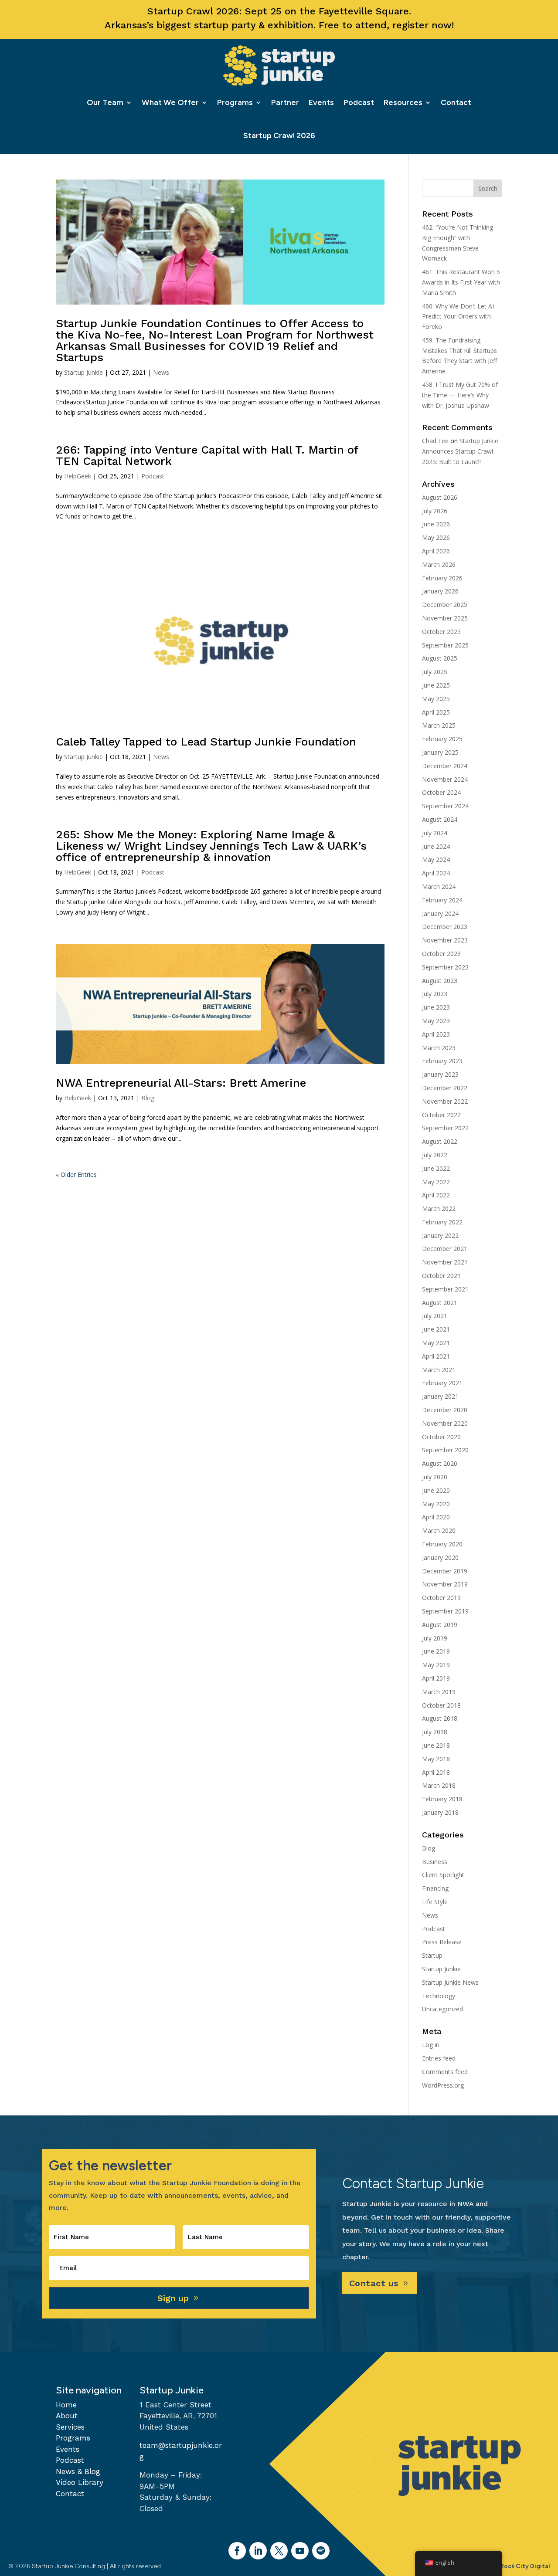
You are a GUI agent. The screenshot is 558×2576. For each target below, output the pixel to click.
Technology (439, 1996)
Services (70, 2427)
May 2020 (436, 1504)
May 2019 (436, 1665)
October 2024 (441, 792)
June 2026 (436, 524)
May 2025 (436, 699)
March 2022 (439, 1208)
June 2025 (436, 685)
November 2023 (445, 940)
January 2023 (440, 1074)
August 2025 (440, 658)
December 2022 (445, 1088)
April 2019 (436, 1678)
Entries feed (439, 2058)
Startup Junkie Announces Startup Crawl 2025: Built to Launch (460, 451)
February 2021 (442, 1383)
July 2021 (435, 1316)
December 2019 (445, 1571)
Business (435, 1862)
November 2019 (445, 1584)
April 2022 (436, 1195)
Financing (435, 1888)
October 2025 (441, 632)
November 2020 (445, 1423)
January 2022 (440, 1235)
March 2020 (439, 1530)
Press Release (442, 1942)
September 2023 (445, 967)
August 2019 (440, 1625)
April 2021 (436, 1356)
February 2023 (442, 1061)
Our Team (105, 102)
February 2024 (442, 900)
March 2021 (439, 1370)
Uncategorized (442, 2009)
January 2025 (440, 752)
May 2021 (436, 1343)
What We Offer (170, 102)
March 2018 (439, 1785)
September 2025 (445, 645)
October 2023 (441, 954)
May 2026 (436, 537)
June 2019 (436, 1651)
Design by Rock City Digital (510, 2566)
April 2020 (436, 1517)
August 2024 (440, 819)
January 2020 (440, 1557)
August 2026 (440, 497)
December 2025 (445, 605)
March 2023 (439, 1048)
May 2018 (436, 1759)
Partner (285, 102)
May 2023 (436, 1021)
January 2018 (440, 1812)
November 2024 (445, 779)
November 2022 (445, 1101)
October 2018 (441, 1705)
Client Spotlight (443, 1875)
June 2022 (436, 1168)
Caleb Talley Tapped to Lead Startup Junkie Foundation (206, 742)
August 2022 (440, 1141)
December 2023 (445, 927)
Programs (235, 102)
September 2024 (445, 806)
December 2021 (445, 1249)
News (161, 372)
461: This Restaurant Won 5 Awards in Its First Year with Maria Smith (461, 282)
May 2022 (436, 1182)
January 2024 (440, 913)
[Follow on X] (279, 2551)
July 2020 (435, 1477)
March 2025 (439, 725)
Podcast (359, 102)
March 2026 (439, 564)
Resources (403, 102)
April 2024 (436, 873)
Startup (432, 1955)
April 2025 (436, 712)
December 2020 (445, 1410)
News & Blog (78, 2471)
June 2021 (436, 1329)
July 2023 (435, 994)
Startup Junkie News (450, 1982)
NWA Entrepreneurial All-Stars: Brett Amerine (181, 1083)
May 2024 (436, 859)
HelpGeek (78, 476)
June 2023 (436, 1007)
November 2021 (445, 1262)
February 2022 (442, 1222)
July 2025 (435, 672)
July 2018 (435, 1732)
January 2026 (440, 591)
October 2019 (441, 1598)
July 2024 (435, 833)
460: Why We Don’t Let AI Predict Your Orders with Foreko (458, 317)
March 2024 (439, 886)
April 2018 (436, 1772)
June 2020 (436, 1490)
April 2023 (436, 1034)
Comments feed (445, 2072)
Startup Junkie (83, 372)
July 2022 (435, 1155)
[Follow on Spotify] (321, 2551)
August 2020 (440, 1463)
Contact (456, 102)
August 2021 (440, 1303)
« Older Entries (76, 1174)
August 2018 (440, 1718)
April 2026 (436, 551)
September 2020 (445, 1450)
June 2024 (436, 846)
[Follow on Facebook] (237, 2551)
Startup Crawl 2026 (279, 136)
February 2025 (442, 739)
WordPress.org (443, 2085)
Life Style (435, 1902)
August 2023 (440, 981)
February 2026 (442, 578)
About (67, 2416)
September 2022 (445, 1128)
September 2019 (445, 1611)
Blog (148, 1098)
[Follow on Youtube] (300, 2551)
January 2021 (440, 1396)
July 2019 (435, 1638)
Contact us (374, 2283)
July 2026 (435, 511)
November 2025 (445, 618)
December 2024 (445, 766)
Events (321, 102)
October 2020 (441, 1437)
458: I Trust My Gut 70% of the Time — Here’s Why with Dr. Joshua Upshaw (460, 395)
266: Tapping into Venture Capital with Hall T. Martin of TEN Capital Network (207, 455)
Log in (431, 2045)
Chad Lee (435, 441)
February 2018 (442, 1799)
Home (66, 2405)
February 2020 (442, 1544)
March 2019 (439, 1692)
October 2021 (441, 1276)
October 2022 (441, 1115)
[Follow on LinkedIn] (258, 2551)
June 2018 (436, 1745)
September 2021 (445, 1289)
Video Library (80, 2482)
